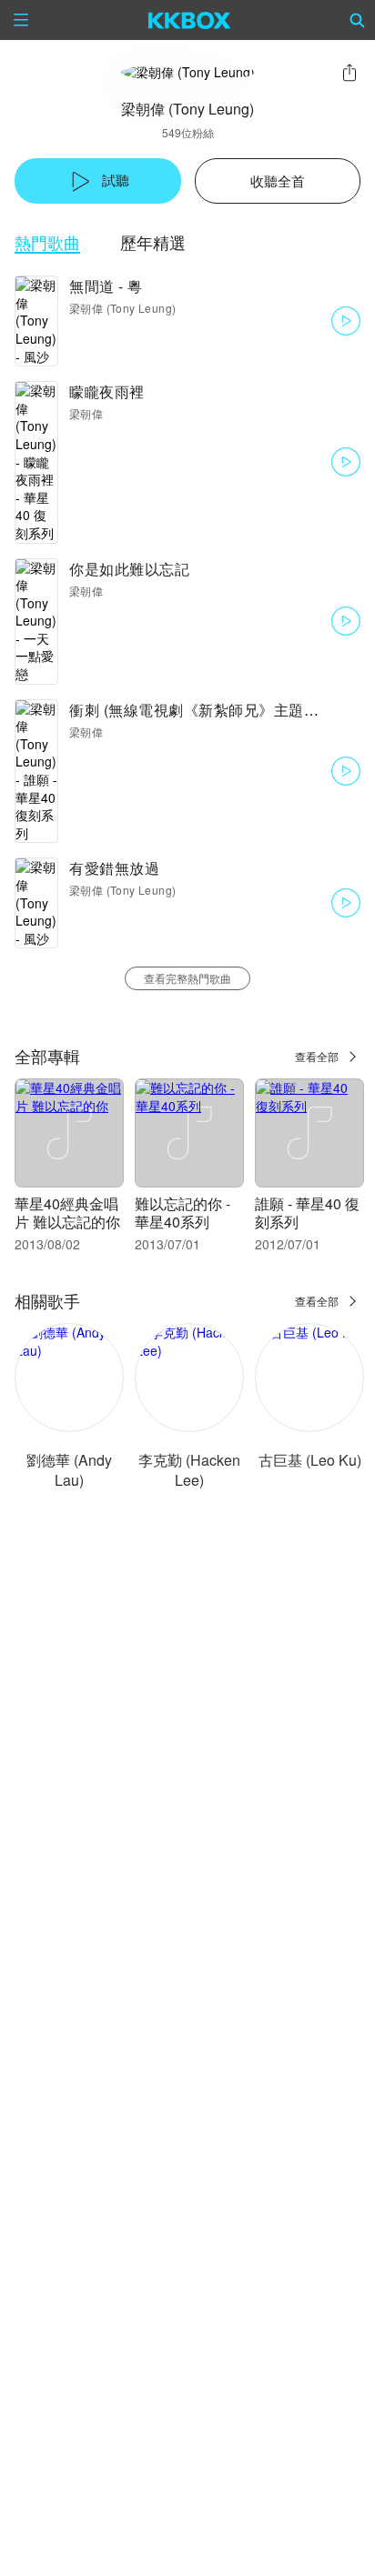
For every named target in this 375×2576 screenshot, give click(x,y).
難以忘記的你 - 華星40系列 (182, 1213)
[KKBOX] (190, 20)
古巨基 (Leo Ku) (310, 1460)
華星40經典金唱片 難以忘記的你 (67, 1213)
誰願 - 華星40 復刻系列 (307, 1213)
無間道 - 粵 (106, 286)
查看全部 (317, 1056)
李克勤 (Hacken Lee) (189, 1470)
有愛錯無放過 (114, 868)
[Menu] (21, 20)
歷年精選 (153, 242)
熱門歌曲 (47, 242)
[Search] (358, 20)
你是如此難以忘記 (129, 569)
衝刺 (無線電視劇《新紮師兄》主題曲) (197, 710)
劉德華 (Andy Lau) (69, 1470)
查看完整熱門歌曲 (187, 978)
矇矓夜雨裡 (107, 391)
